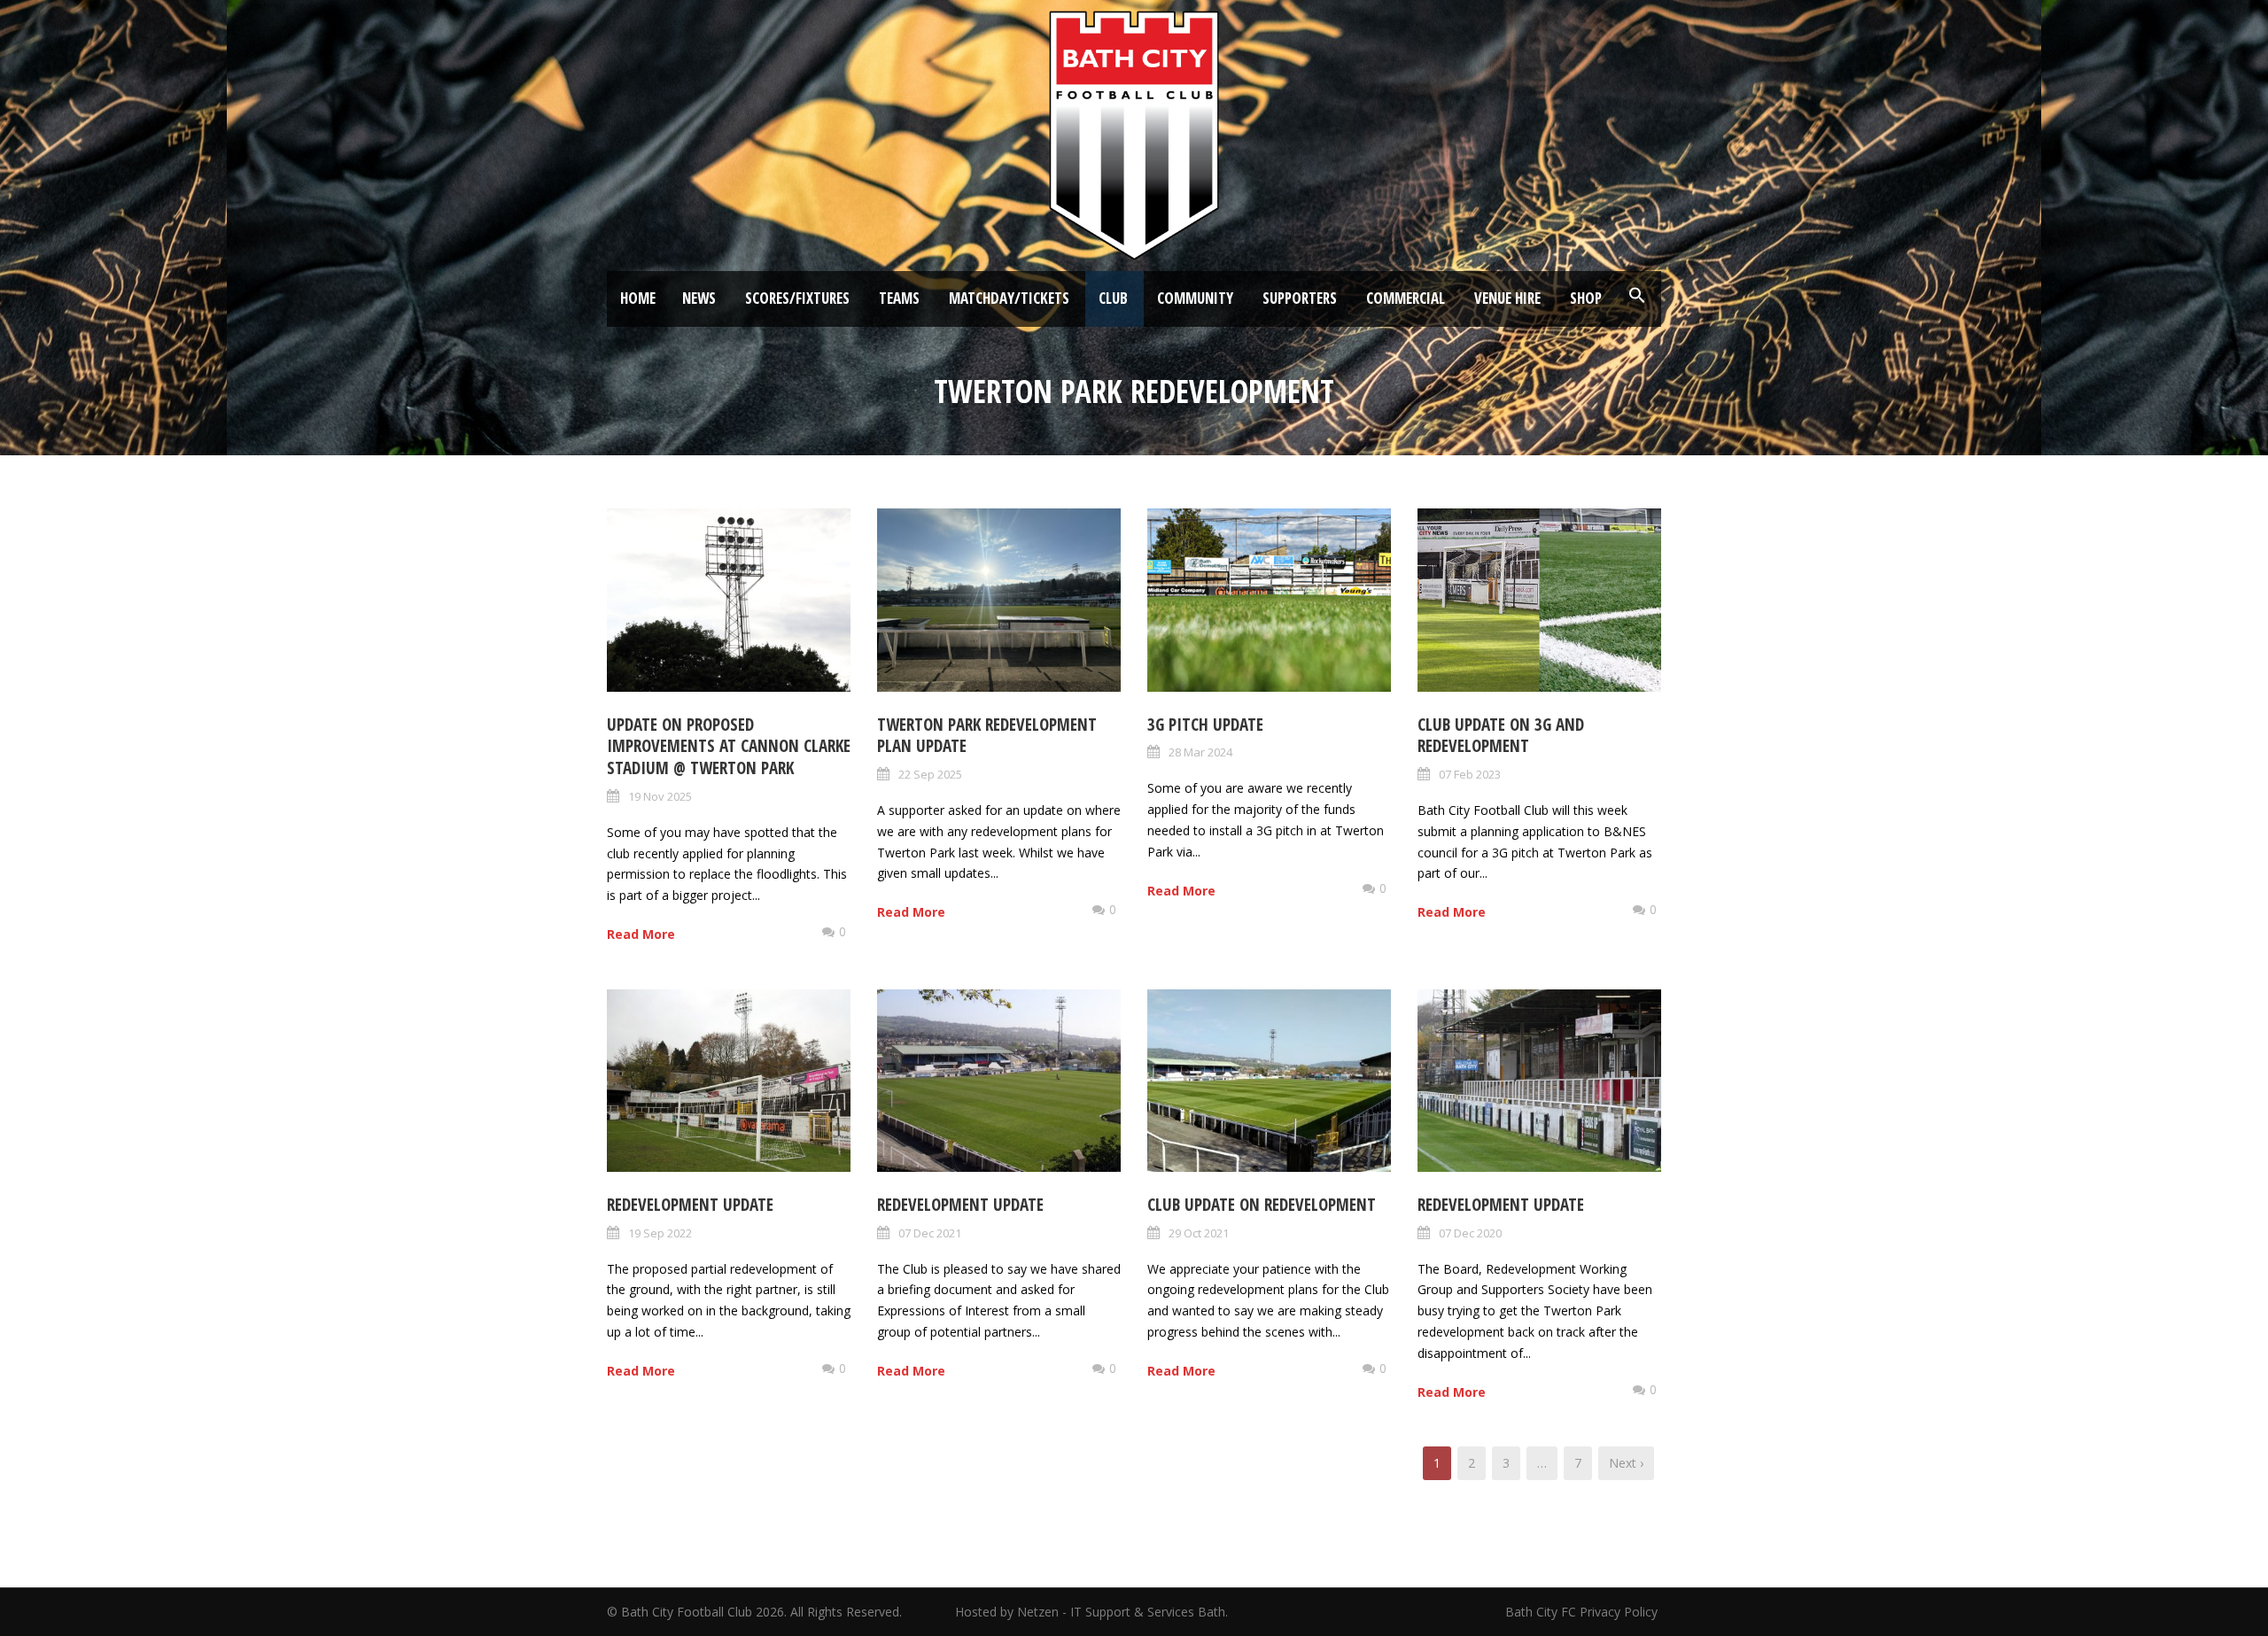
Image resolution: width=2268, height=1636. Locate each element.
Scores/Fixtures (797, 298)
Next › (1626, 1463)
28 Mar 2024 (1200, 752)
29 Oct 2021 (1199, 1233)
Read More (641, 934)
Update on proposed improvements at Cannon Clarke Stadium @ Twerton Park (729, 746)
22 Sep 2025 (930, 774)
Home (638, 298)
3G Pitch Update (1205, 725)
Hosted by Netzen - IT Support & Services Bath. (1091, 1612)
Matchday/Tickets (1009, 298)
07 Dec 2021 (930, 1233)
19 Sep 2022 (660, 1233)
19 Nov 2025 (660, 796)
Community (1195, 298)
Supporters (1300, 298)
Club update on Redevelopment (1262, 1205)
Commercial (1406, 298)
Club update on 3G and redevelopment (1501, 736)
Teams (899, 298)
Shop (1586, 298)
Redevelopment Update (690, 1205)
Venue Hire (1507, 298)
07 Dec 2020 (1470, 1233)
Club (1113, 298)
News (699, 298)
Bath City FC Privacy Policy (1583, 1612)
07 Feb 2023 (1470, 774)
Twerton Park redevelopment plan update (987, 736)
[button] (1637, 296)
